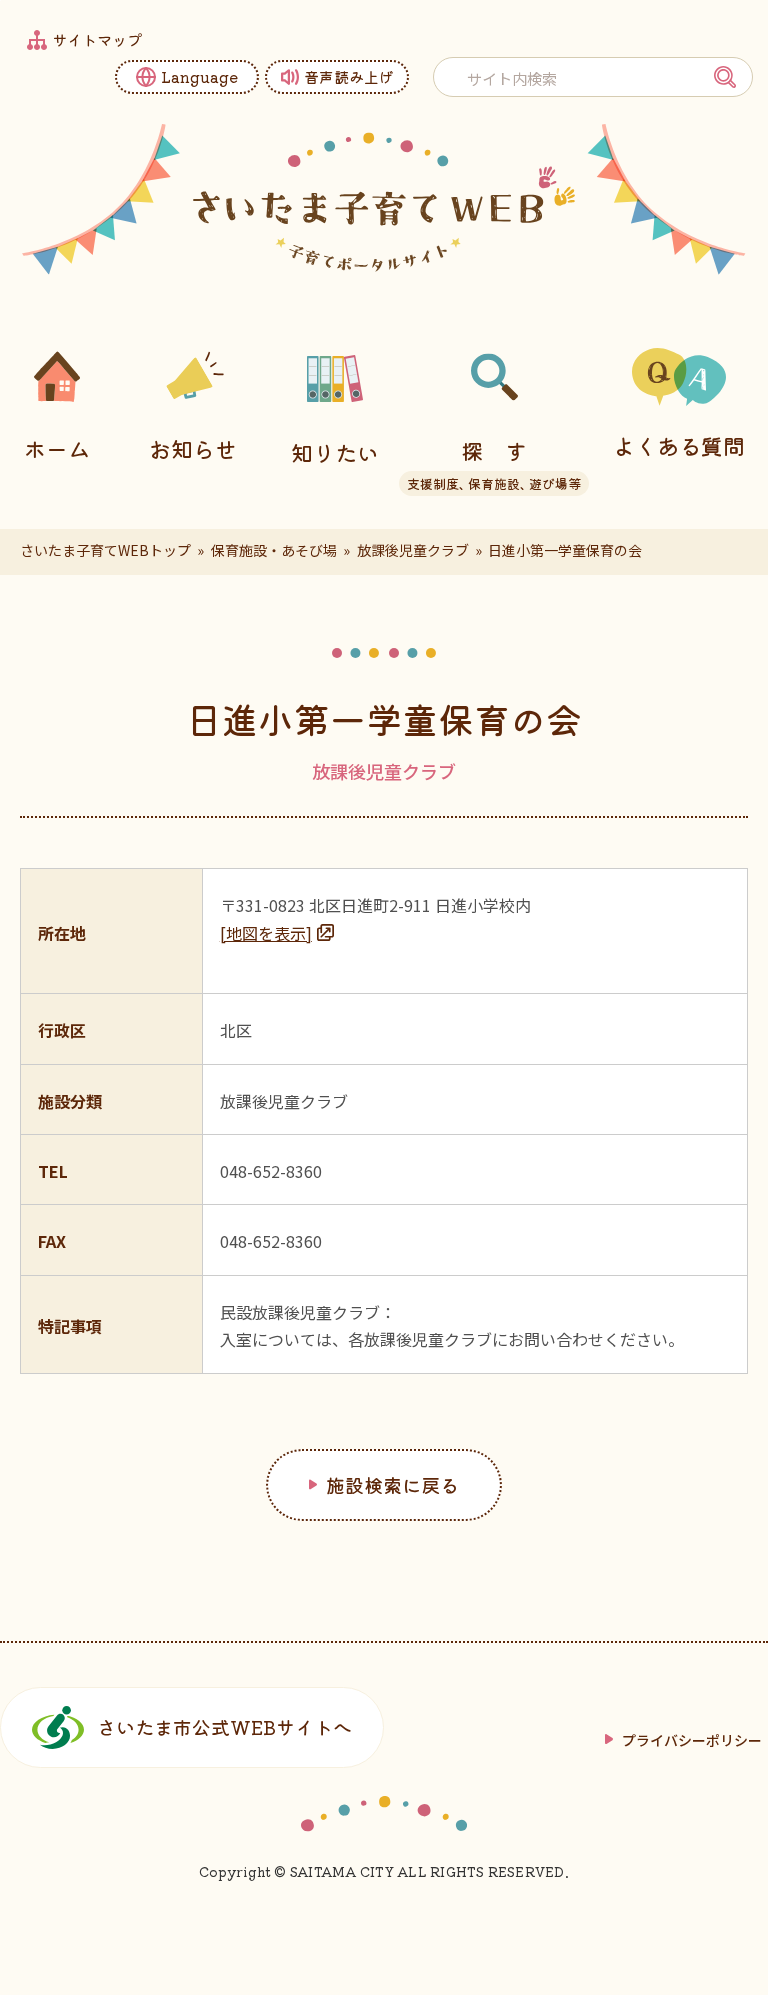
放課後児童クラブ (413, 550)
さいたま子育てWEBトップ (105, 550)
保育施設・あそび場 (274, 550)
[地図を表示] (266, 933)
